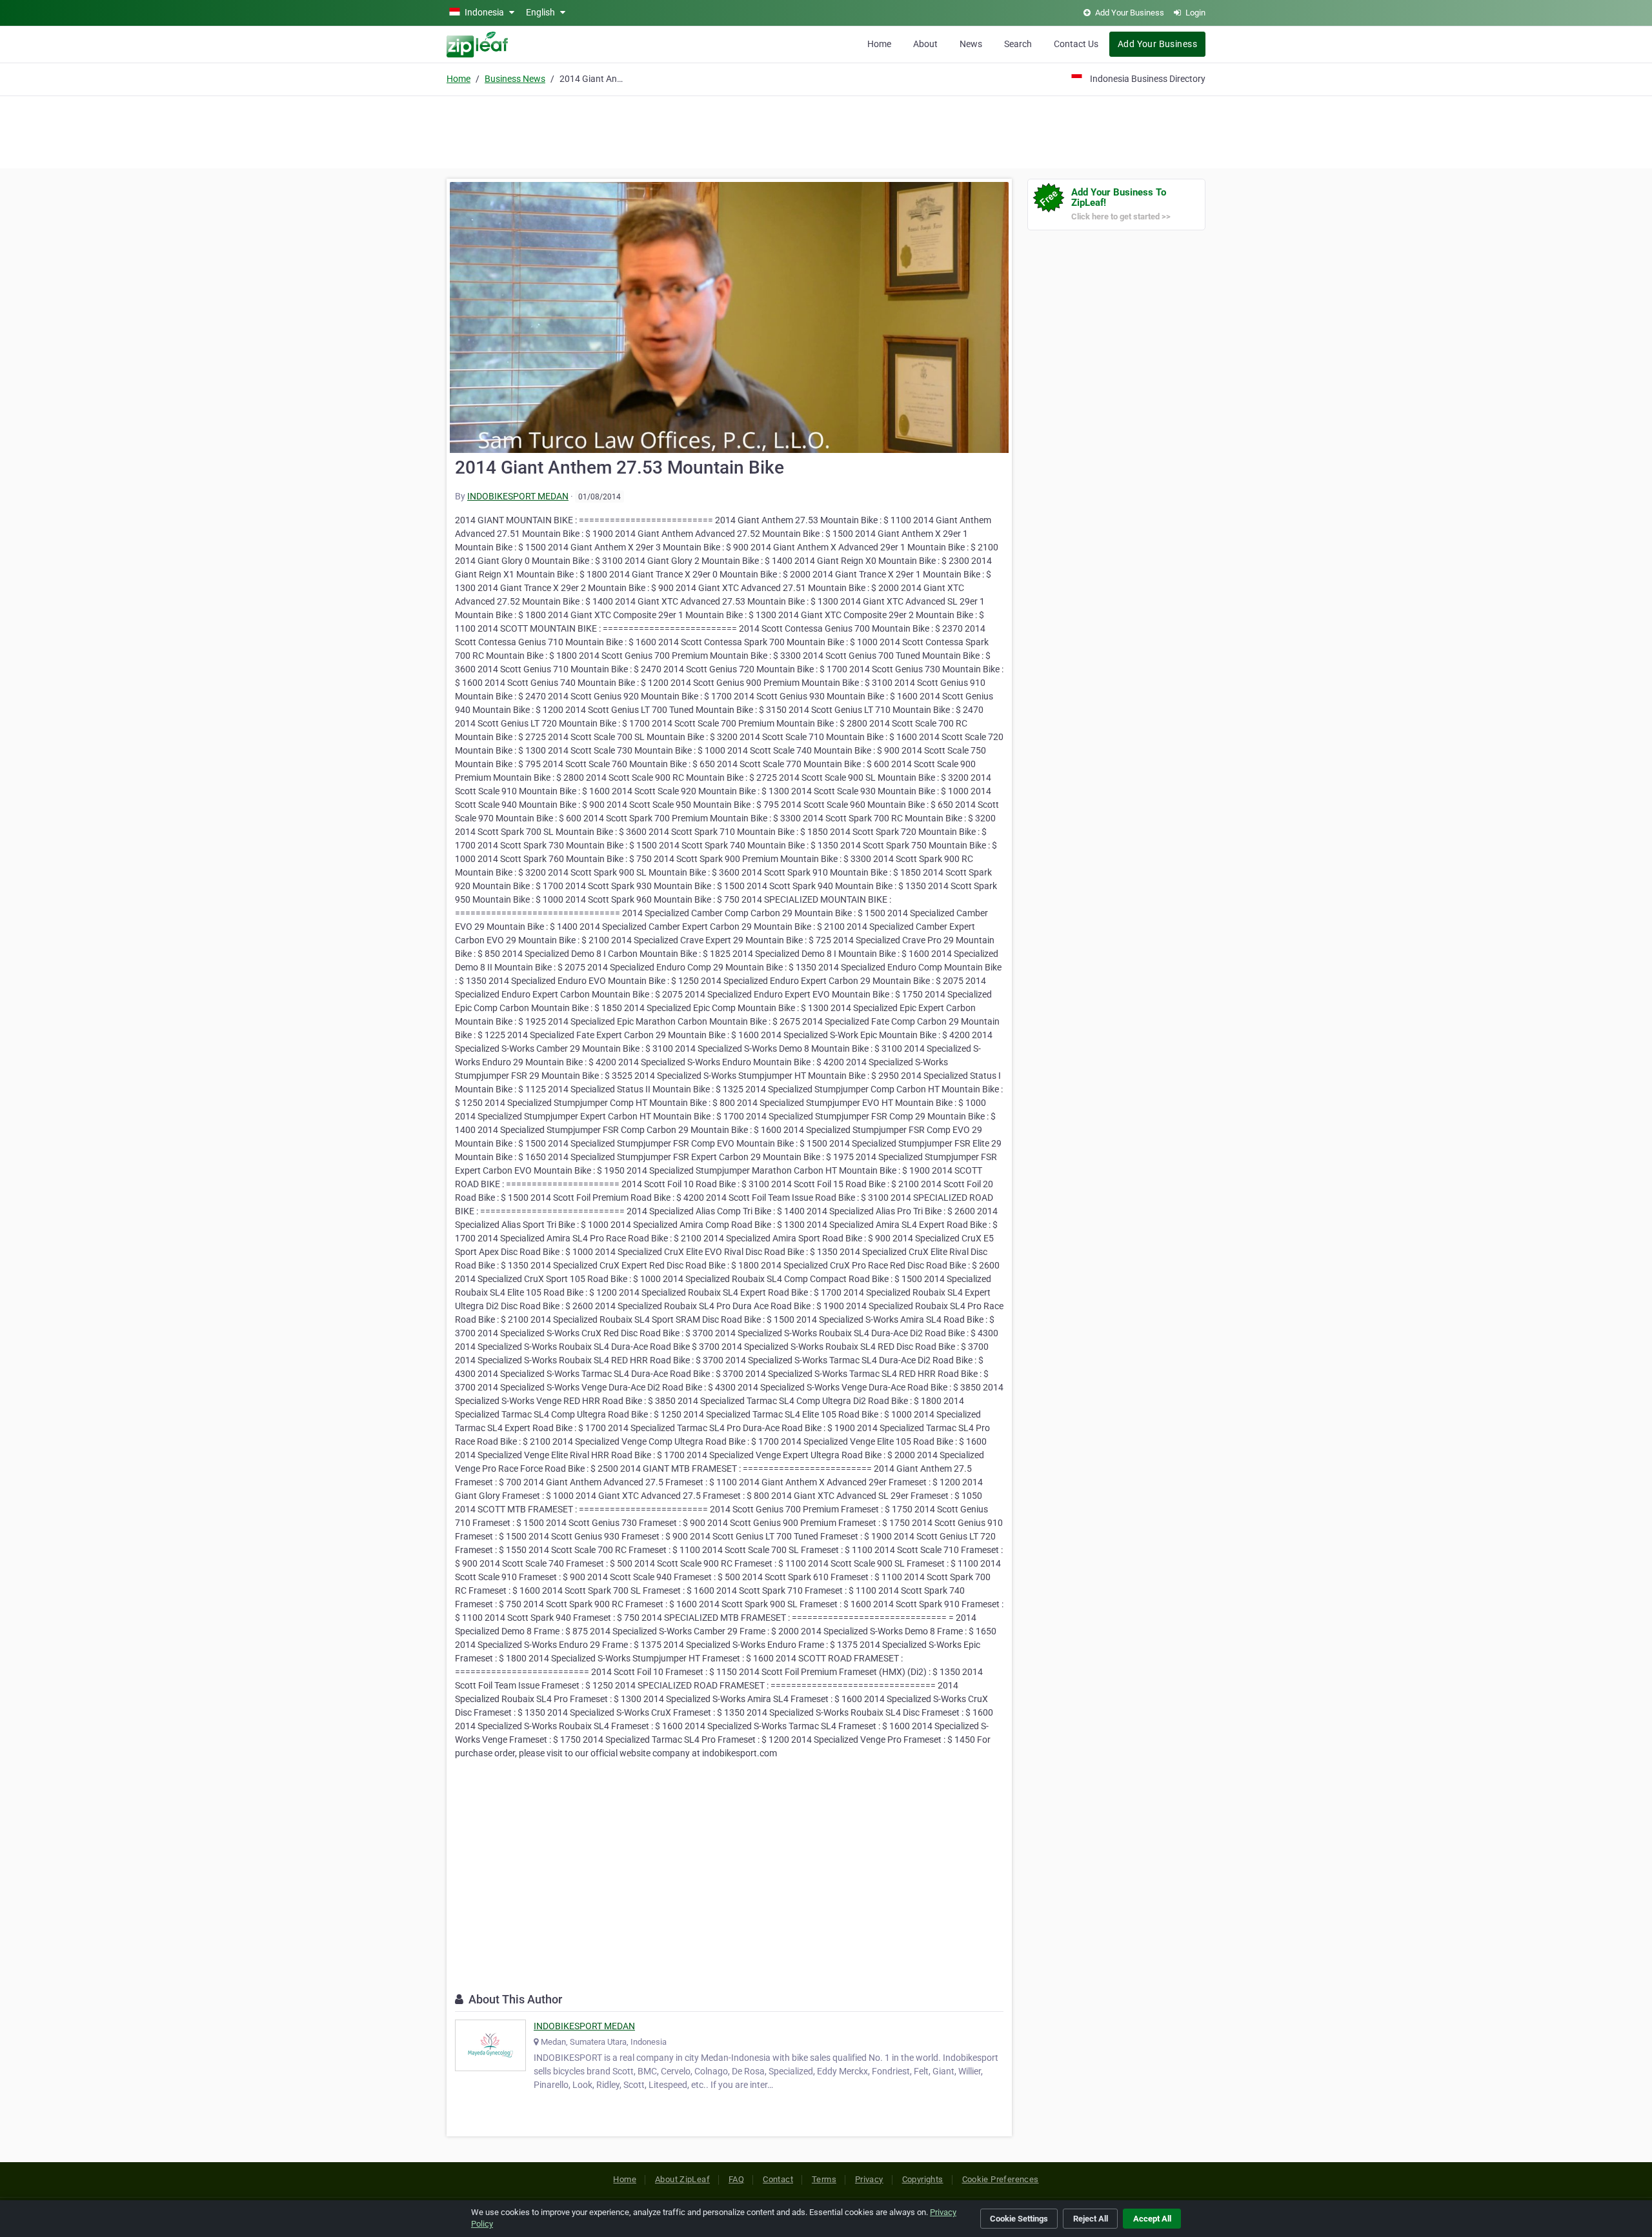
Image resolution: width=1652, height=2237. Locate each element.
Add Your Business (1157, 44)
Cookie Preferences (1001, 2179)
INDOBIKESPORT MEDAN (518, 496)
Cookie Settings (1019, 2219)
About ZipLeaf (682, 2179)
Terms (824, 2179)
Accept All (1152, 2219)
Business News (515, 79)
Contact (778, 2179)
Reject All (1091, 2219)
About (925, 44)
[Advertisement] (826, 130)
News (971, 44)
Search (1018, 44)
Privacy (869, 2179)
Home (879, 44)
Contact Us (1076, 44)
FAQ (736, 2179)
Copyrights (923, 2179)
